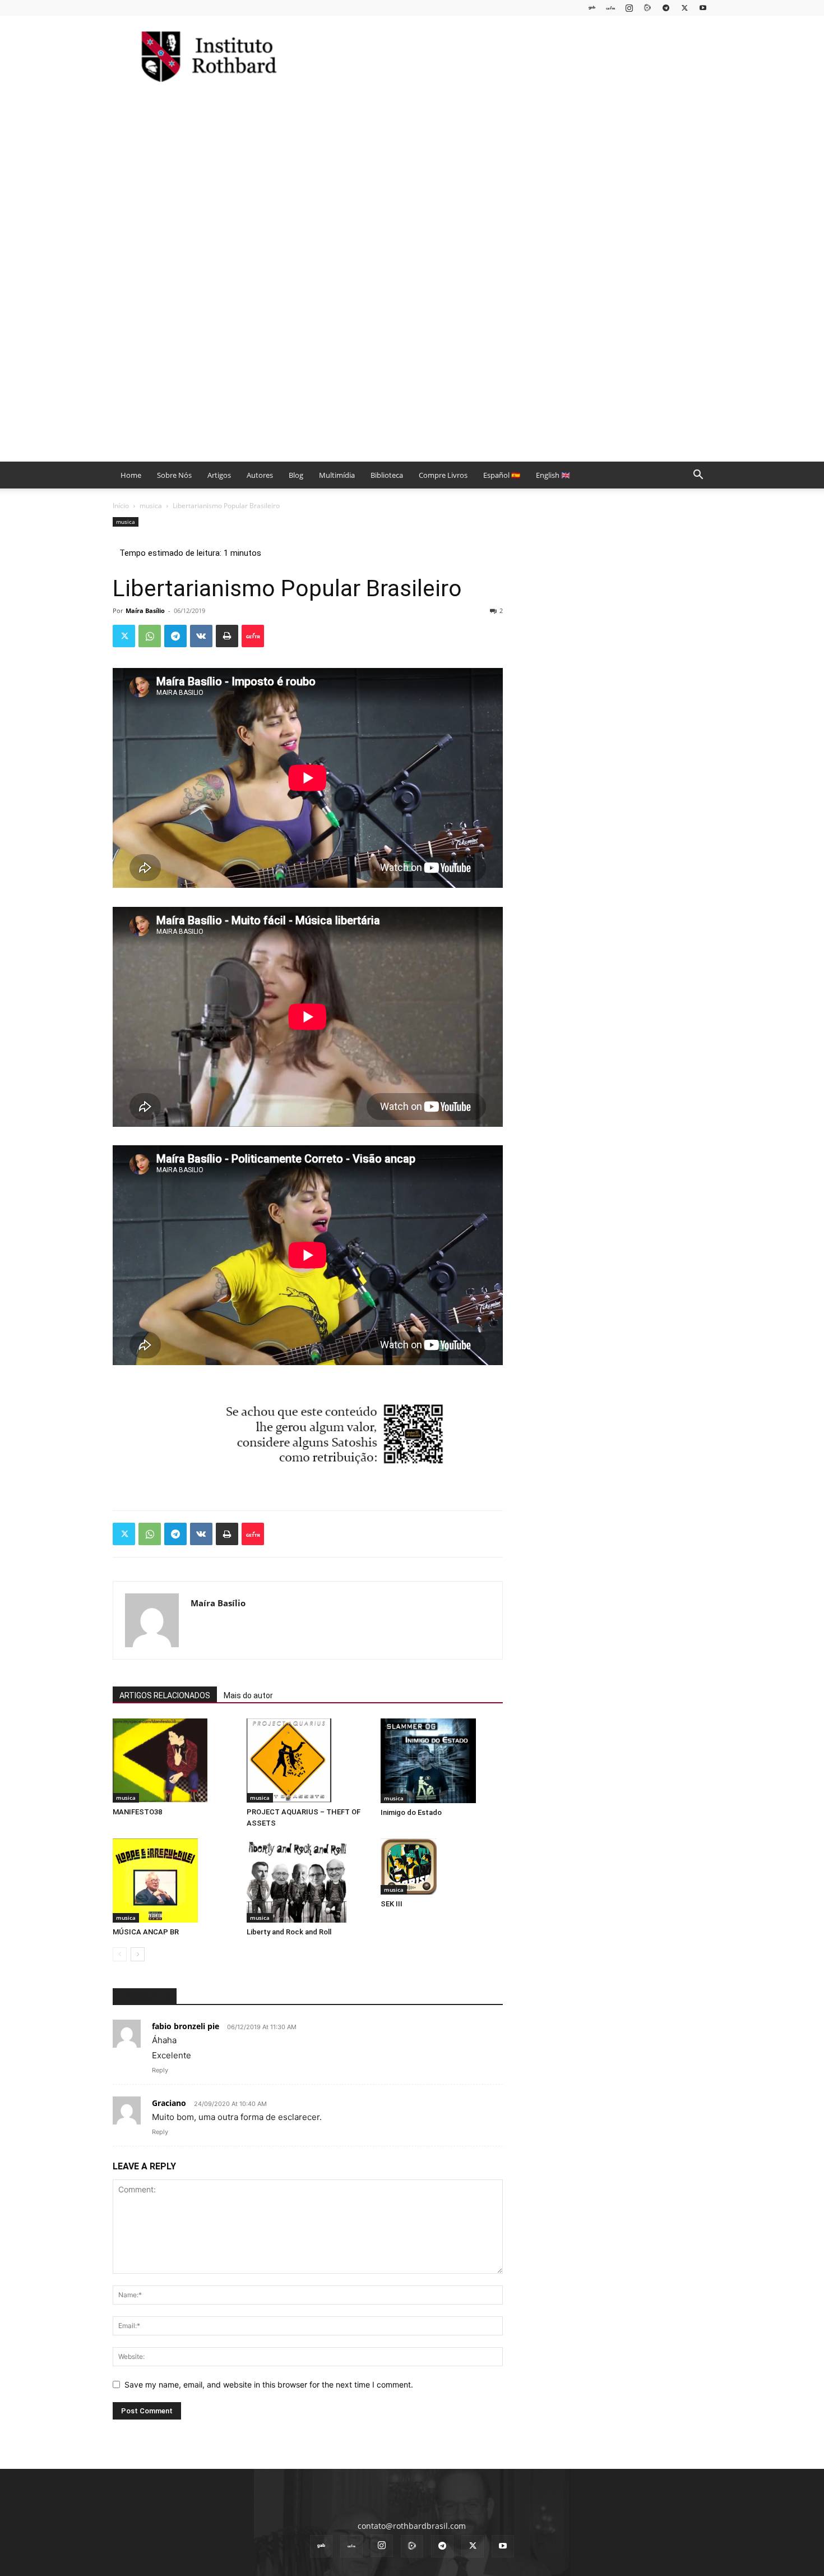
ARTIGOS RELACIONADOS (165, 1695)
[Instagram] (629, 8)
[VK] (201, 636)
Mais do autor (248, 1695)
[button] (698, 476)
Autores (260, 475)
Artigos (219, 475)
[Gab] (592, 8)
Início (121, 506)
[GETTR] (610, 8)
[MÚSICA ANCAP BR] (174, 1881)
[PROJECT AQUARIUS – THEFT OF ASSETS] (308, 1761)
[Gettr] (253, 636)
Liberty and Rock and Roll (289, 1932)
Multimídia (337, 475)
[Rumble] (647, 8)
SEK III (392, 1904)
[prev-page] (120, 1954)
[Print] (227, 636)
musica (151, 506)
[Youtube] (703, 8)
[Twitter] (684, 8)
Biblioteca (387, 475)
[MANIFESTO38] (174, 1761)
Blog (296, 475)
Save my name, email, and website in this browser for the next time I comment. (269, 2384)
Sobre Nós (174, 475)
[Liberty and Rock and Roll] (308, 1881)
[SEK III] (442, 1867)
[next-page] (138, 1954)
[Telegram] (666, 8)
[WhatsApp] (150, 636)
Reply (160, 2070)
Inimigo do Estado (411, 1812)
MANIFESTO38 (137, 1812)
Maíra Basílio (145, 610)
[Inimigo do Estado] (442, 1761)
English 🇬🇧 (553, 475)
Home (131, 475)
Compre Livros (443, 475)
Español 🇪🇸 (502, 475)
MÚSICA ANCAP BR (146, 1932)
